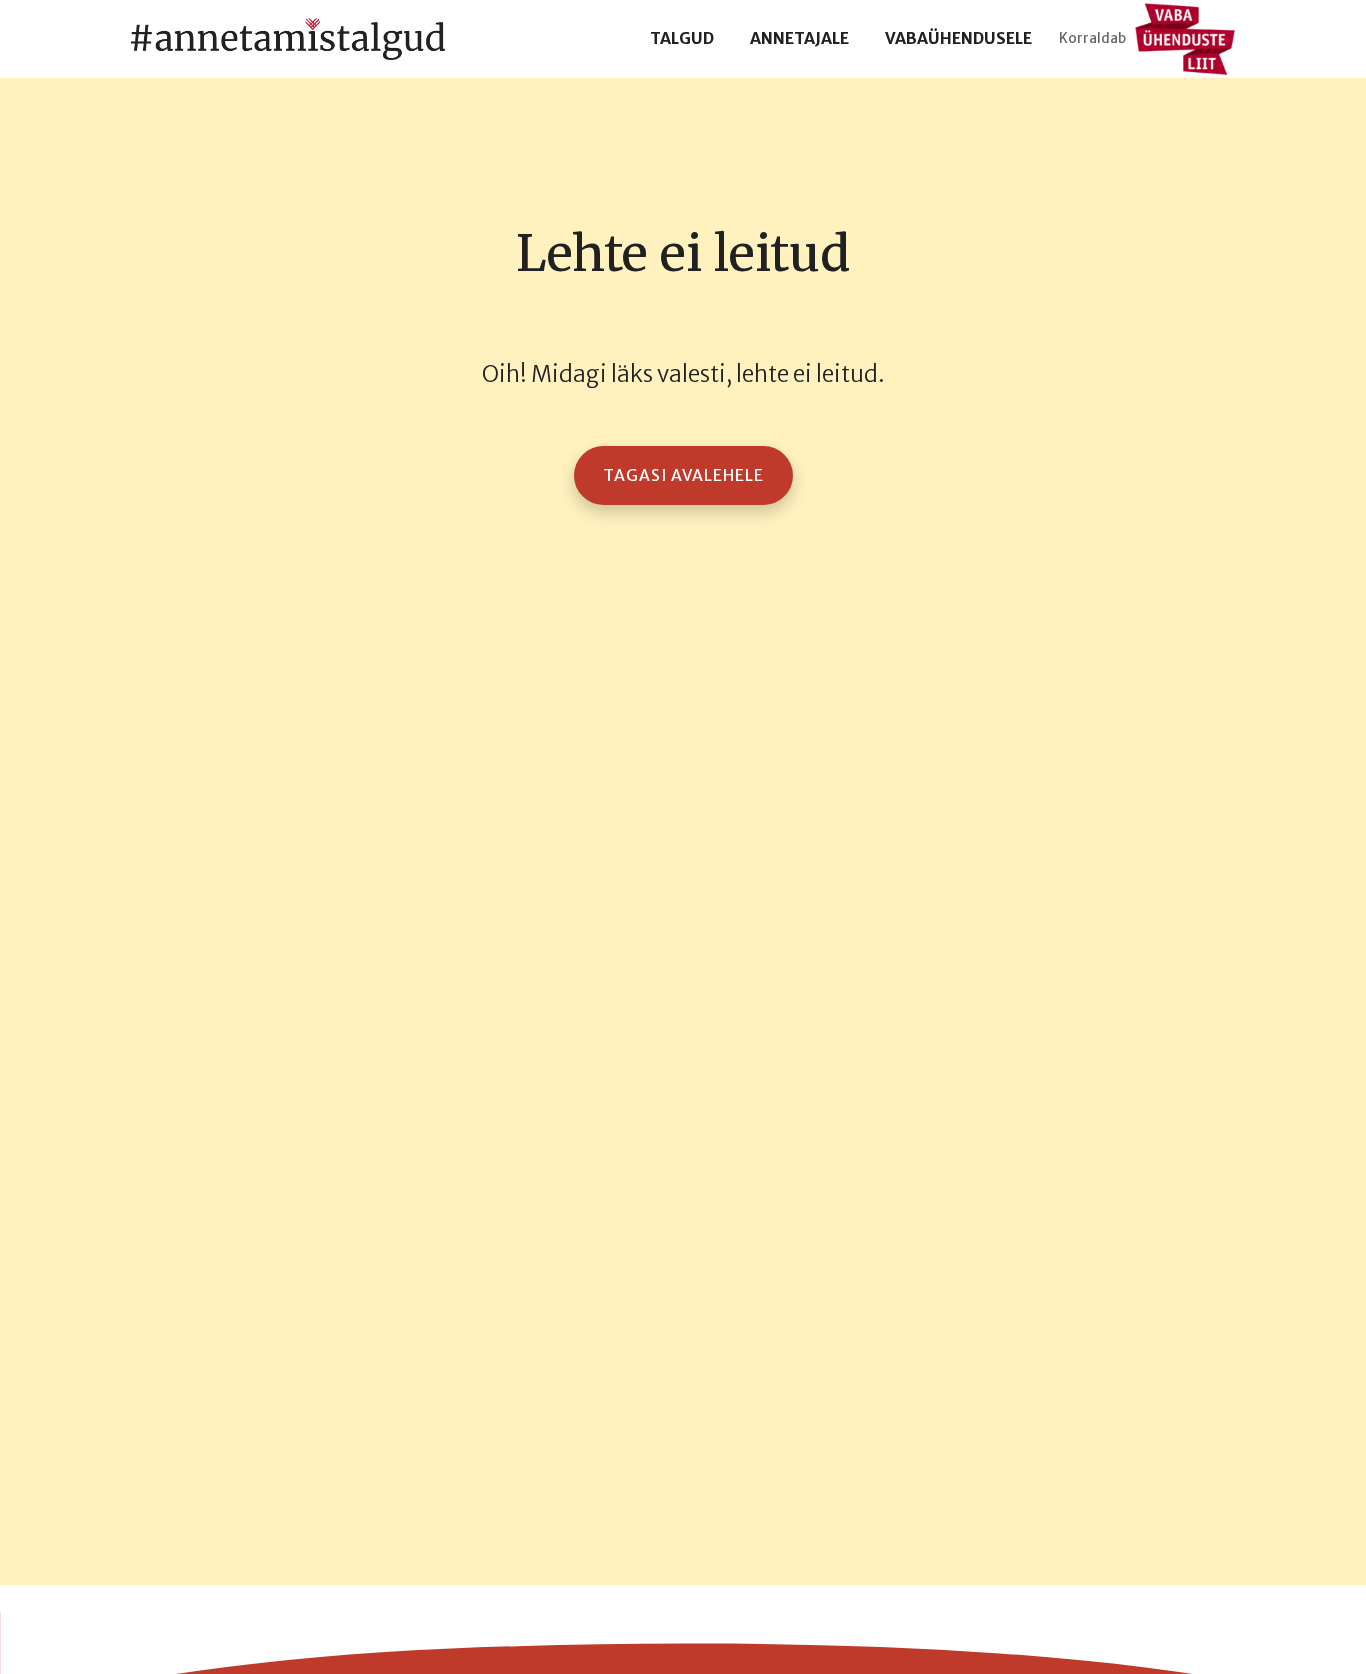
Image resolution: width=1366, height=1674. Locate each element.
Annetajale (799, 38)
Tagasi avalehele (683, 475)
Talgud (682, 38)
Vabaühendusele (958, 38)
